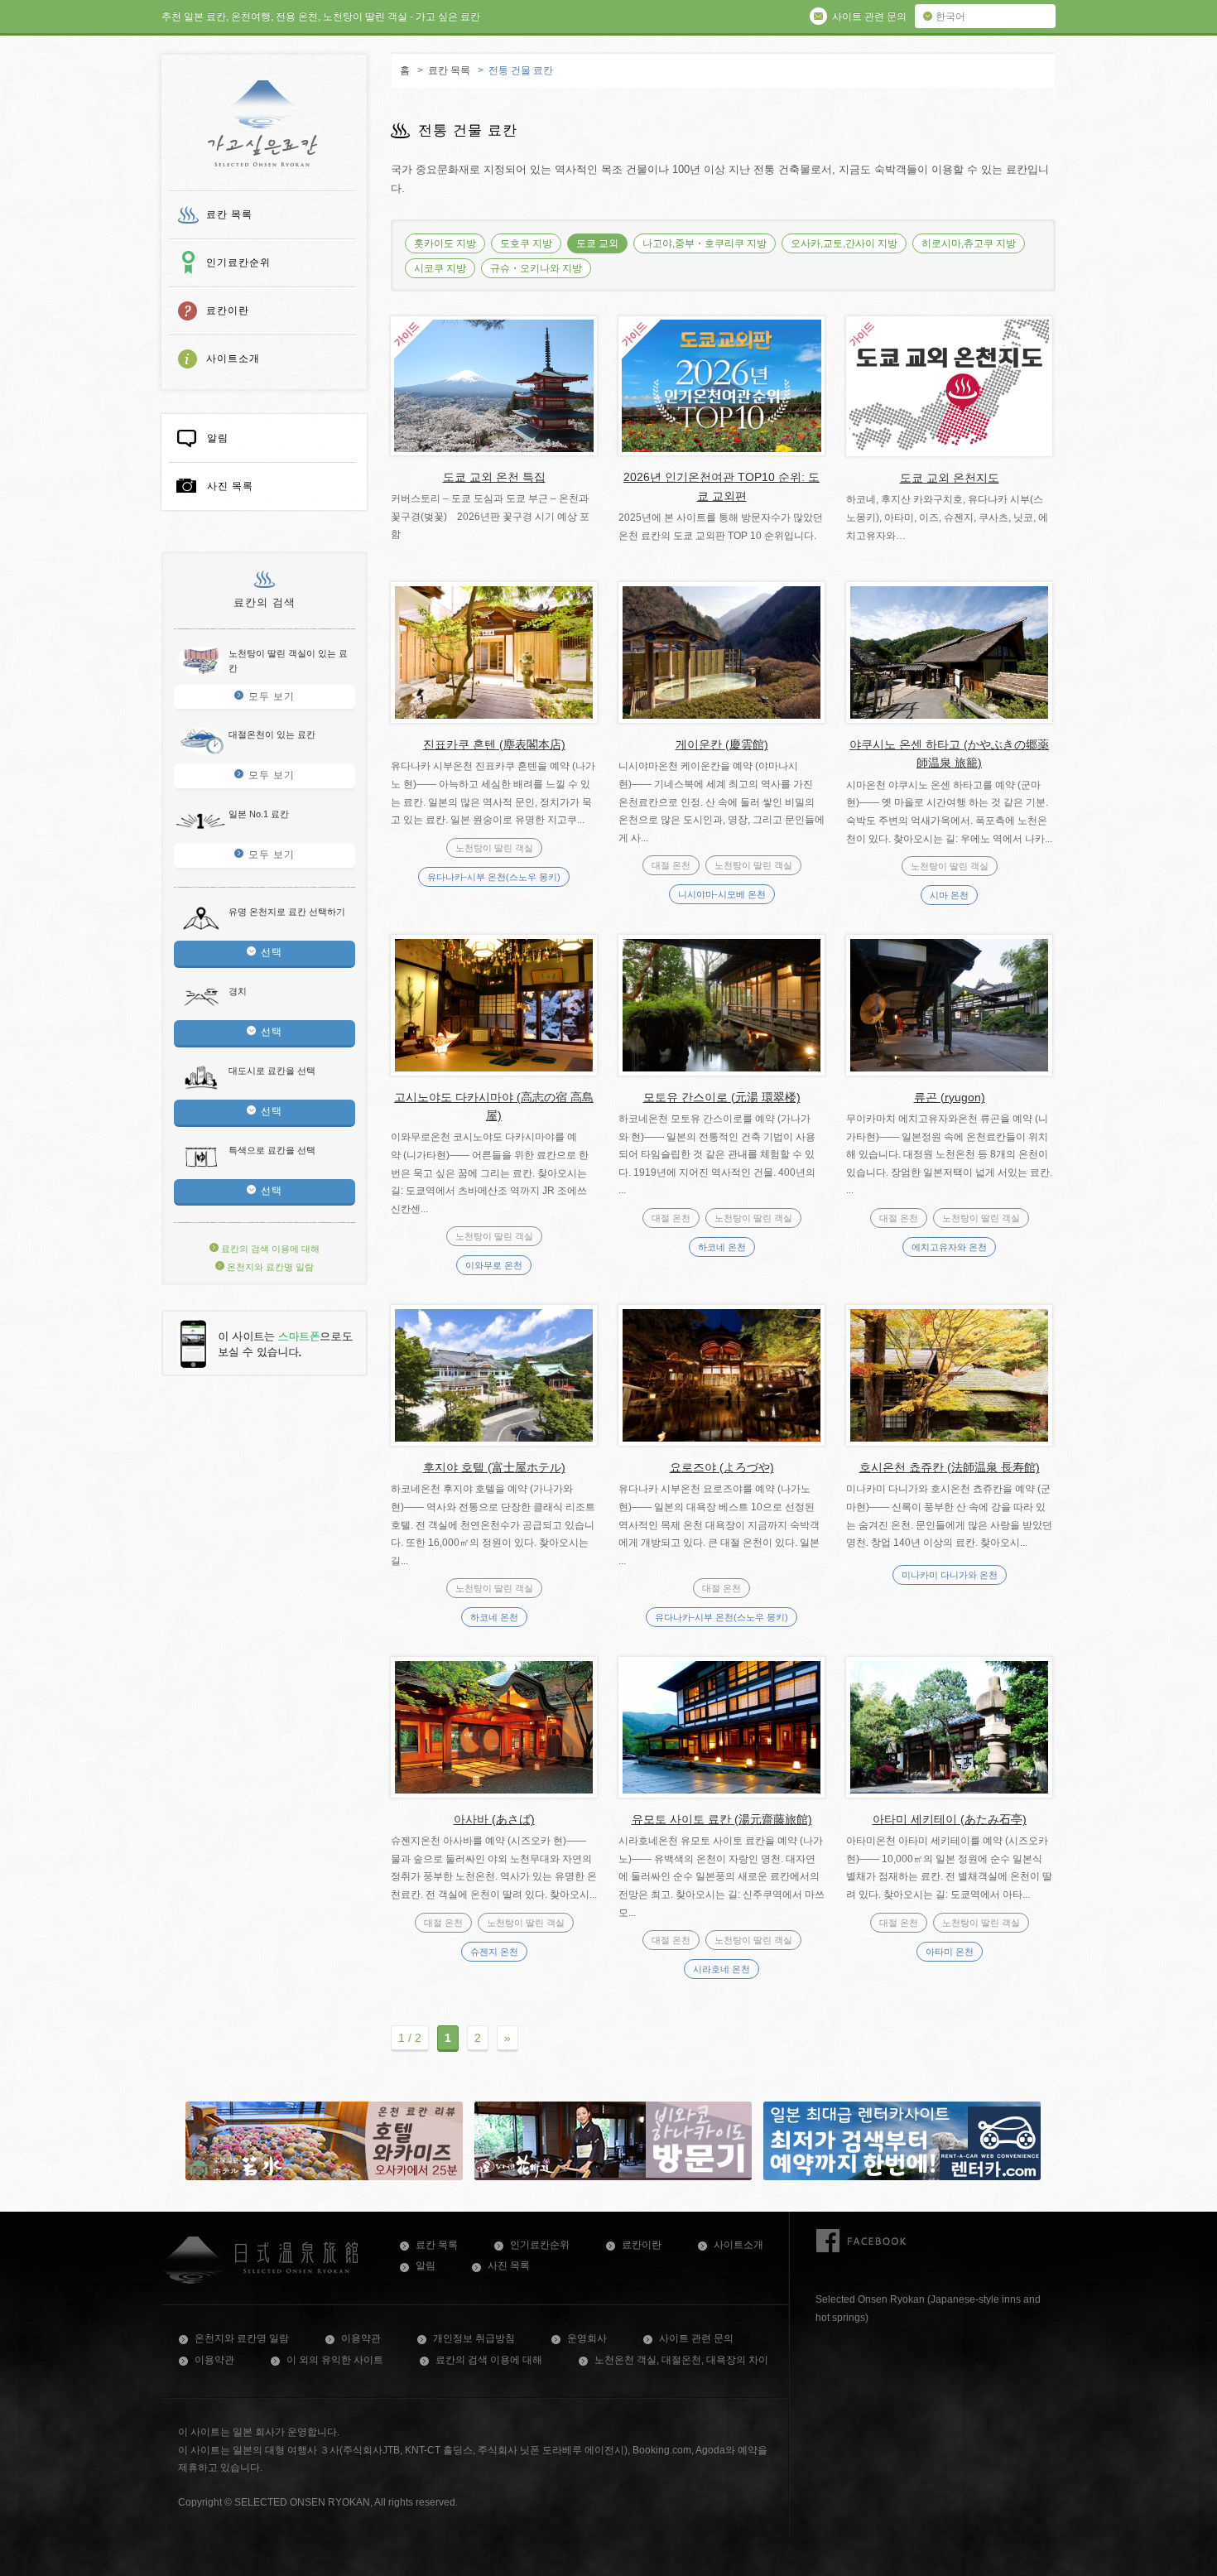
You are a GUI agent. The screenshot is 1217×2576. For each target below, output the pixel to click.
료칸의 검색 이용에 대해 (269, 1249)
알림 (218, 438)
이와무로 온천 (494, 1265)
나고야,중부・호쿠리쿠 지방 (705, 243)
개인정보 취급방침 (474, 2338)
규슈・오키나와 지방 (536, 268)
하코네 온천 (722, 1247)
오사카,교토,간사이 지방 (844, 243)
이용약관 (361, 2338)
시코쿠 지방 (440, 268)
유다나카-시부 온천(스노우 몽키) (494, 877)
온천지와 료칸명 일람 (269, 1267)
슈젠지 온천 (494, 1952)
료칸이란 (228, 311)
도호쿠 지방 (526, 243)
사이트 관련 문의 (696, 2338)
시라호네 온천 (722, 1969)
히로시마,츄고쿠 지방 (969, 243)
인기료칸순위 (238, 262)
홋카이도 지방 (445, 243)
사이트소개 (233, 359)
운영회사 (587, 2338)
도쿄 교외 (597, 243)
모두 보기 (272, 696)
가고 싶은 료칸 (263, 123)
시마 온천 (949, 895)
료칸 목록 (229, 214)
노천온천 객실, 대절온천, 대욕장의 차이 (681, 2360)
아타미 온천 (950, 1952)
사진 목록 (230, 486)
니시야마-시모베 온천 (722, 894)
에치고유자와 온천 (949, 1247)
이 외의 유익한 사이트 (335, 2360)
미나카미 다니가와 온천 (950, 1575)
